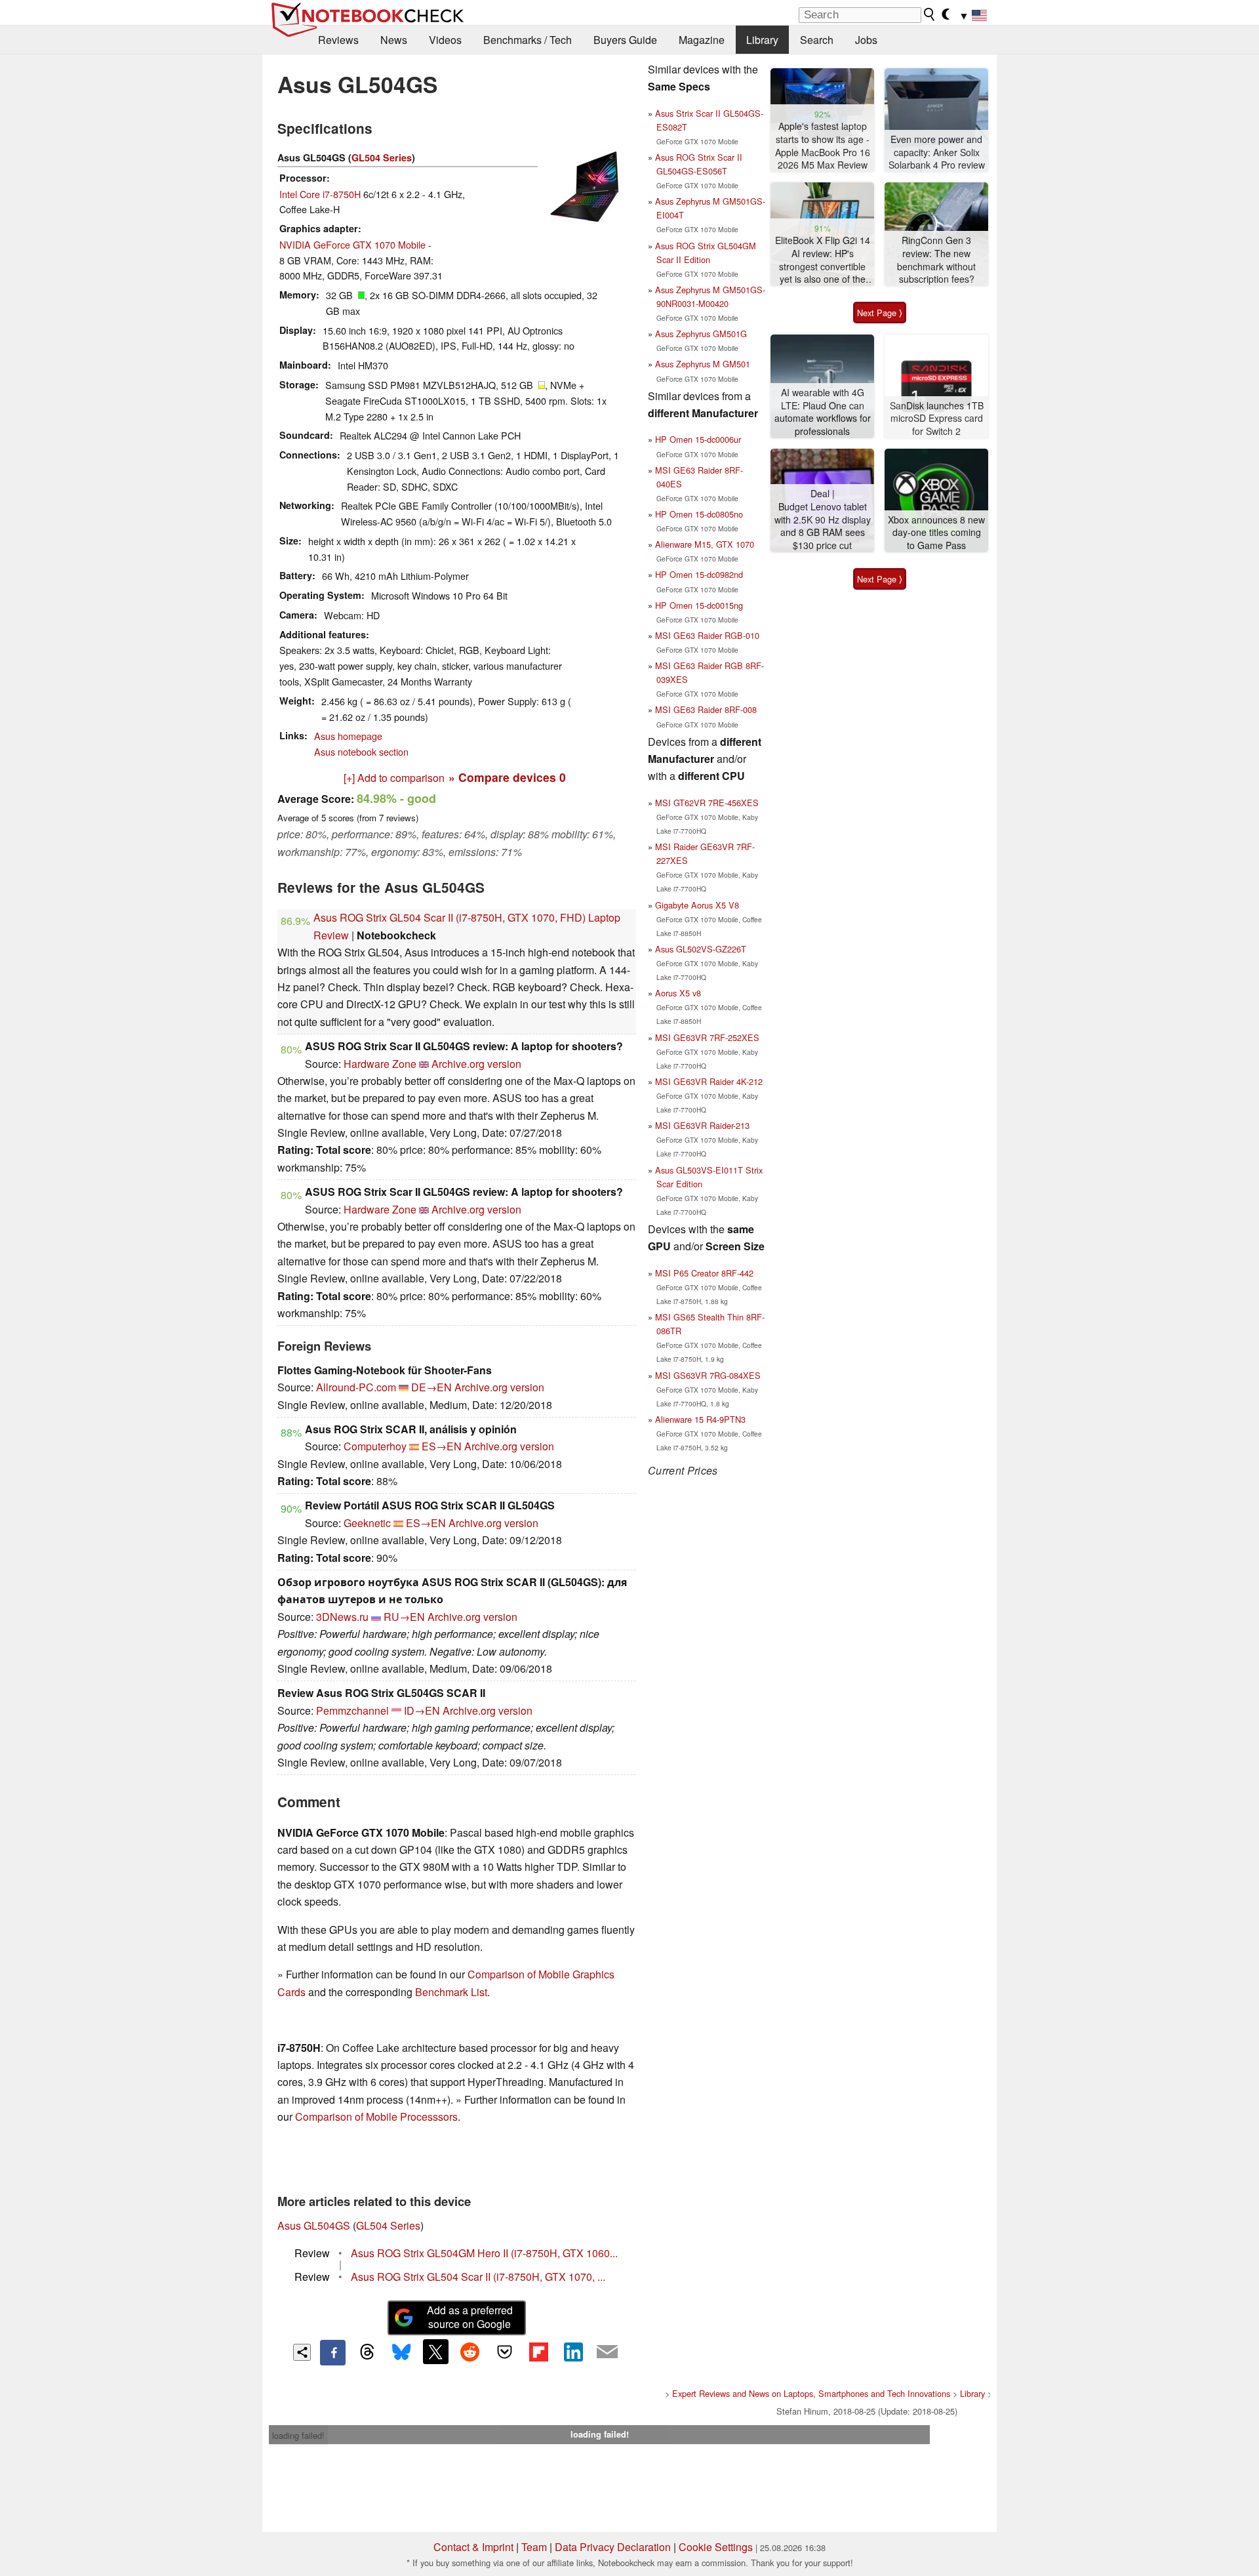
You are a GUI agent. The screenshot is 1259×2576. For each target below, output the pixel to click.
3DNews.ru (342, 1617)
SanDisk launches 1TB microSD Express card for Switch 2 (937, 419)
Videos (445, 40)
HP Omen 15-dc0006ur (698, 439)
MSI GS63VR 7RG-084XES (708, 1375)
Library (762, 40)
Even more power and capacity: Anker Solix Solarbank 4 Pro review (937, 152)
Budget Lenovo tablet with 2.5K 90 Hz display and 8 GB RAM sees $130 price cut (823, 526)
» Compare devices (507, 777)
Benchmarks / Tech (528, 40)
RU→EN (404, 1617)
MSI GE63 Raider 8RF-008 (706, 709)
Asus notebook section (361, 751)
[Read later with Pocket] (504, 2352)
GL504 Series (382, 157)
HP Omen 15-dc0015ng (699, 605)
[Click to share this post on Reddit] (470, 2352)
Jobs (866, 40)
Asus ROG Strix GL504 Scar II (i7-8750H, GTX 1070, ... (478, 2277)
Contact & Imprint (473, 2547)
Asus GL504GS (314, 2225)
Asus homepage (348, 736)
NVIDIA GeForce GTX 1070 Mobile (352, 244)
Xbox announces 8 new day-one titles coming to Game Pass (936, 533)
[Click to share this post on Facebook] (332, 2352)
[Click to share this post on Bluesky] (401, 2352)
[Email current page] (607, 2352)
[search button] (930, 14)
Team (534, 2547)
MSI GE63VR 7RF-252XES (707, 1037)
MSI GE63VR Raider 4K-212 (709, 1081)
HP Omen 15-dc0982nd (699, 574)
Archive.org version (476, 1064)
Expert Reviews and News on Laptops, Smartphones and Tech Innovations (811, 2393)
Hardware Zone (380, 1064)
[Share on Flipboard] (538, 2352)
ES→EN (442, 1446)
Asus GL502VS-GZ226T (701, 949)
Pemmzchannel (352, 1710)
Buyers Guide (625, 40)
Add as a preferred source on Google (470, 2317)
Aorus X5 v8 (678, 993)
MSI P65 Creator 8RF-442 (704, 1273)
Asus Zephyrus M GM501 (703, 364)
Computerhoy (375, 1446)
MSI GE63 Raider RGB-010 (707, 635)
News (394, 40)
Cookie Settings (716, 2547)
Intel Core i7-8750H (320, 194)
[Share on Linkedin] (573, 2352)
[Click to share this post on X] (435, 2352)
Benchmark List (451, 1992)
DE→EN (431, 1387)
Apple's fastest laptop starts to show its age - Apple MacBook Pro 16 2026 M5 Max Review (823, 146)
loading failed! (298, 2435)
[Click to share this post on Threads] (367, 2352)
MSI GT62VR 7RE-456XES (707, 803)
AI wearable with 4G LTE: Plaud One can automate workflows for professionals (823, 412)
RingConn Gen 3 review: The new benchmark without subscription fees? (936, 260)
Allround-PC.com (356, 1387)
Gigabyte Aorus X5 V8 (697, 905)
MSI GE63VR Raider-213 (702, 1125)
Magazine (702, 40)
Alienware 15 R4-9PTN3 (700, 1419)
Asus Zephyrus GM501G (701, 334)
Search (817, 40)
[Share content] (302, 2353)
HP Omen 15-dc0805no (699, 514)
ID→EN (422, 1710)
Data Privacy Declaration (613, 2547)
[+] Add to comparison (394, 778)
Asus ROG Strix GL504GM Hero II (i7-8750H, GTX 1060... (484, 2253)
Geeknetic (367, 1523)
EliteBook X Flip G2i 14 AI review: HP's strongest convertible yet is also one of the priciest (823, 260)
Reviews (338, 40)
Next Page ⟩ (880, 313)
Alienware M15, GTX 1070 (705, 544)
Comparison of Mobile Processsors (376, 2116)
